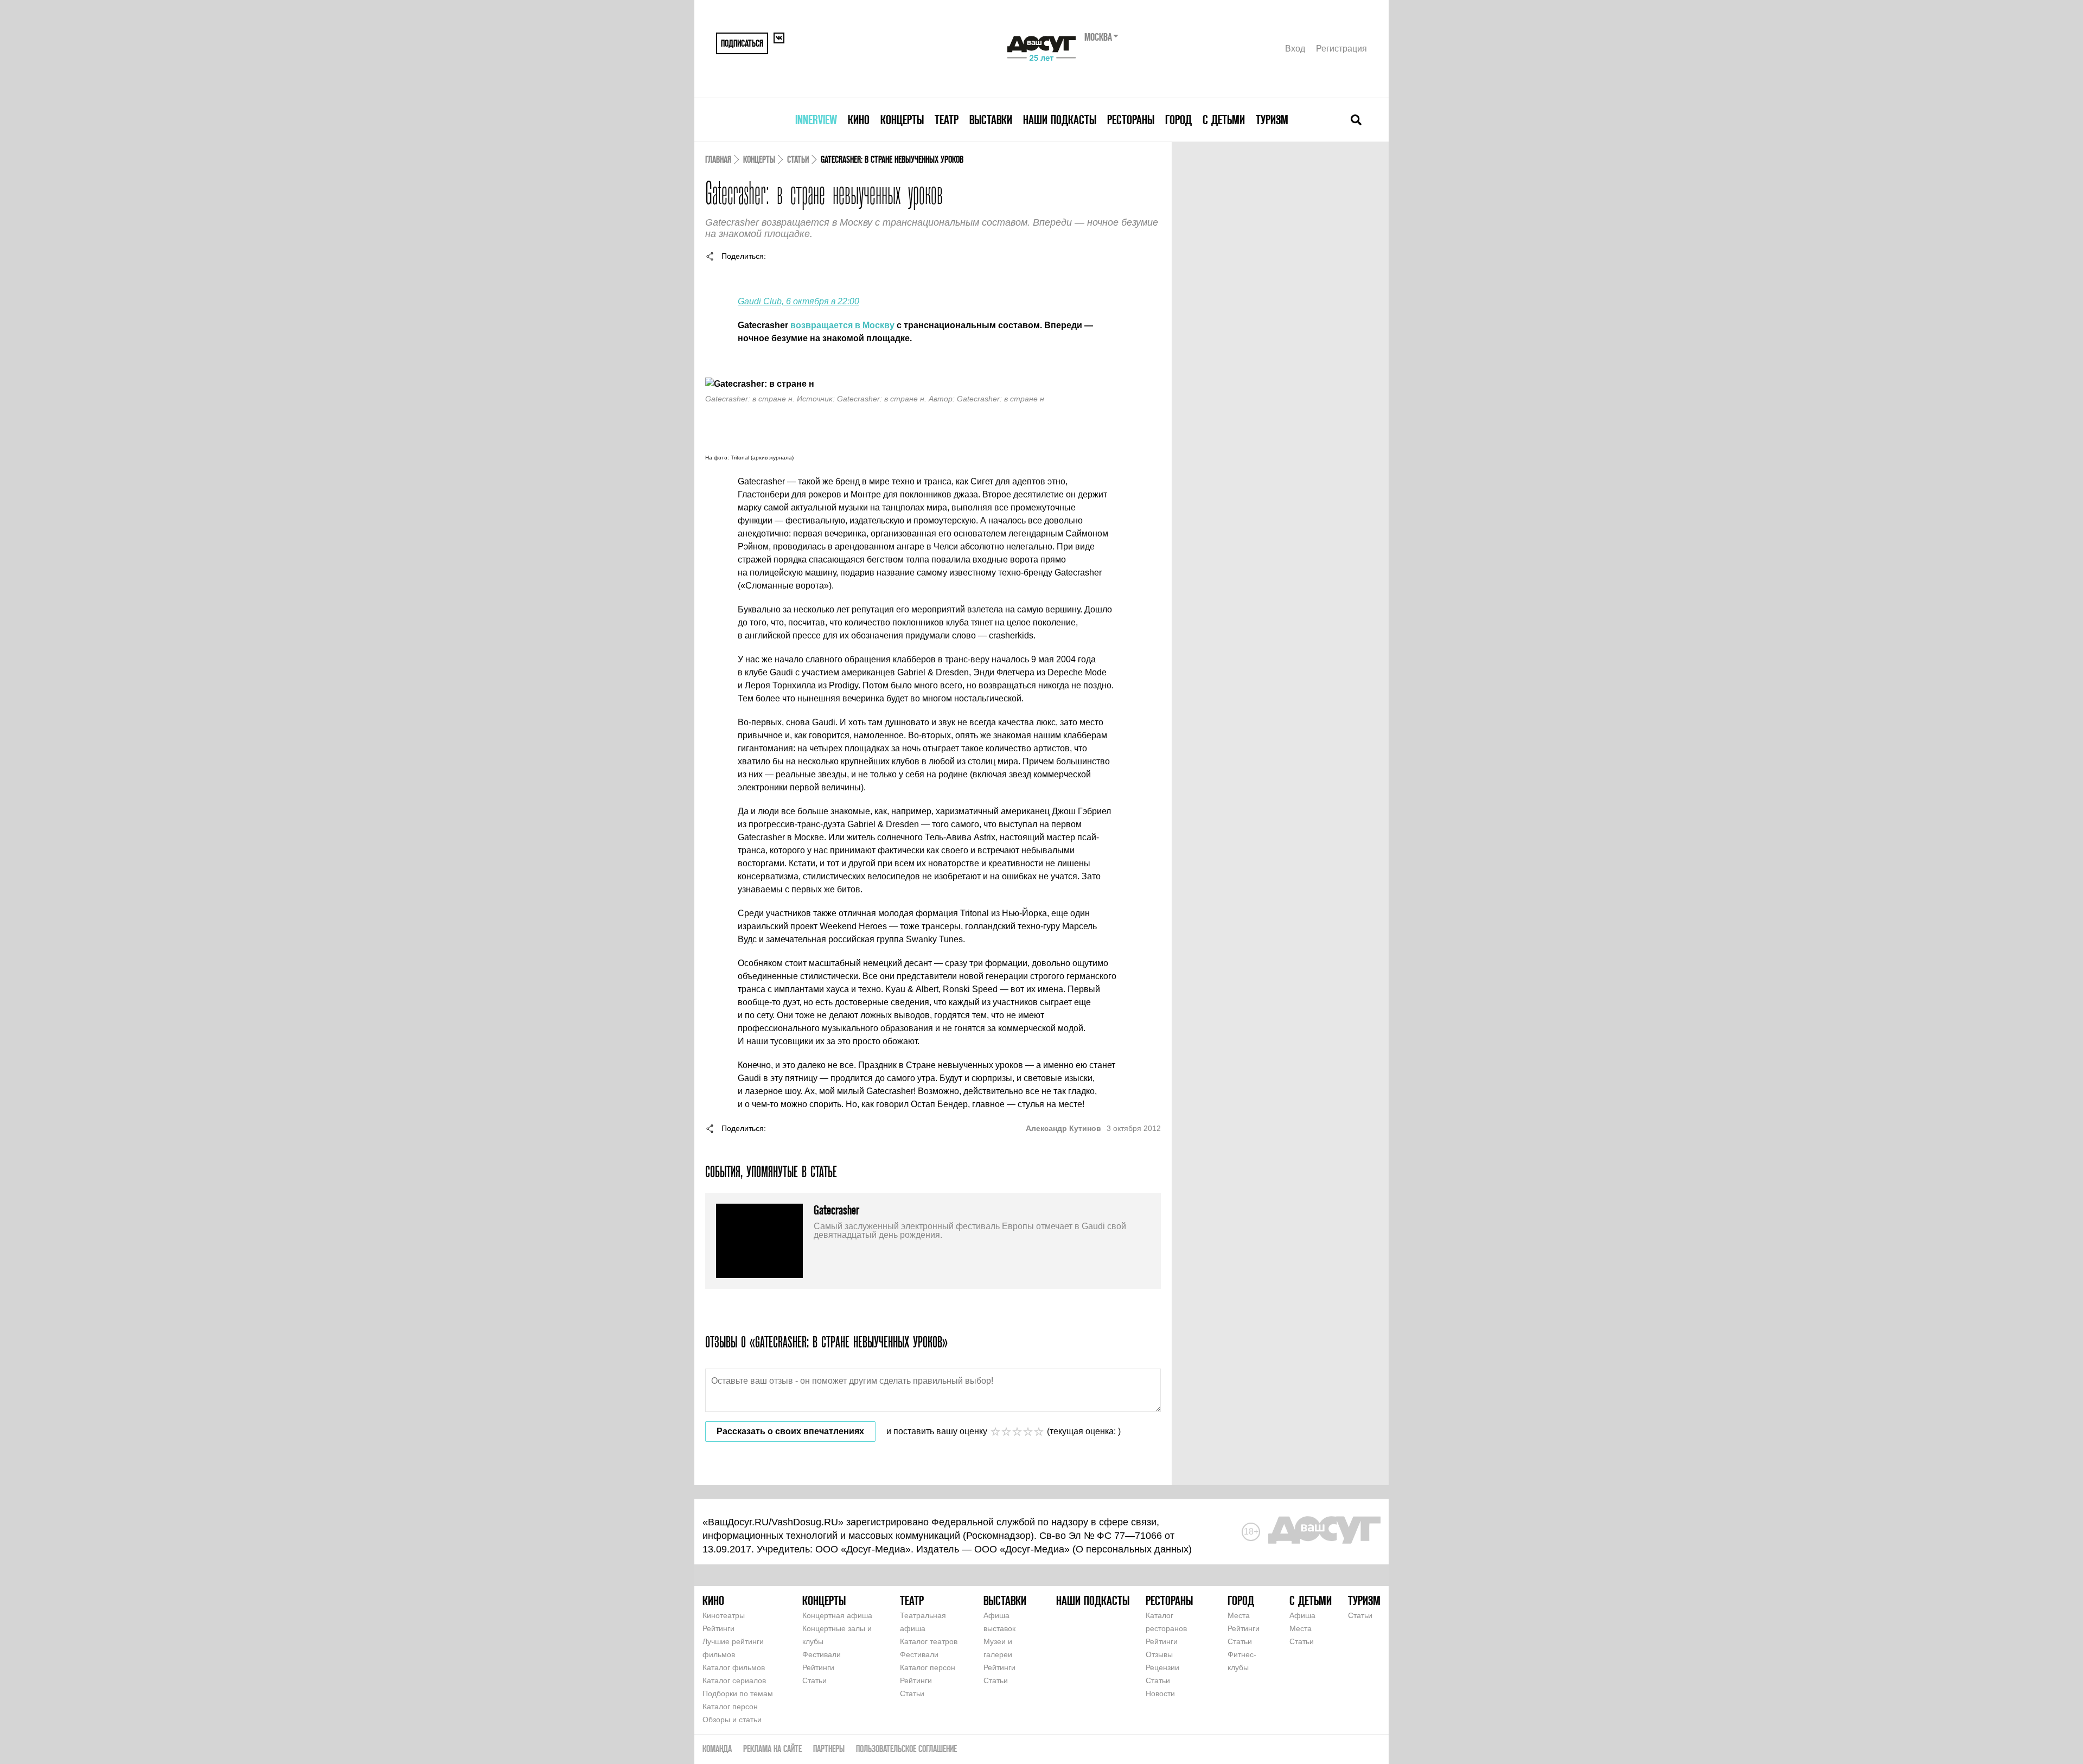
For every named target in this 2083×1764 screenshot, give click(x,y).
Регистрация (1341, 49)
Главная (718, 159)
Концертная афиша (837, 1615)
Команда (717, 1749)
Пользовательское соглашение (906, 1749)
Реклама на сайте (772, 1749)
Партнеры (829, 1749)
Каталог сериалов (734, 1680)
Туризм (1272, 120)
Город (1178, 120)
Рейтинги (718, 1628)
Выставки (991, 120)
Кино (859, 120)
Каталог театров (929, 1641)
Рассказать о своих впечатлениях (790, 1431)
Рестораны (1131, 120)
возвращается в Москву (842, 325)
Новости (1160, 1693)
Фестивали (822, 1654)
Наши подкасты (1060, 120)
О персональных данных (1132, 1549)
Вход (1295, 49)
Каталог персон (730, 1707)
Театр (947, 120)
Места (1239, 1615)
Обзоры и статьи (732, 1720)
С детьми (1224, 120)
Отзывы (1159, 1654)
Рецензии (1162, 1667)
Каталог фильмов (734, 1667)
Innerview (816, 120)
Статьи (798, 159)
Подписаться (742, 43)
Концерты (902, 120)
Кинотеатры (724, 1615)
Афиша (1302, 1615)
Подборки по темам (738, 1693)
